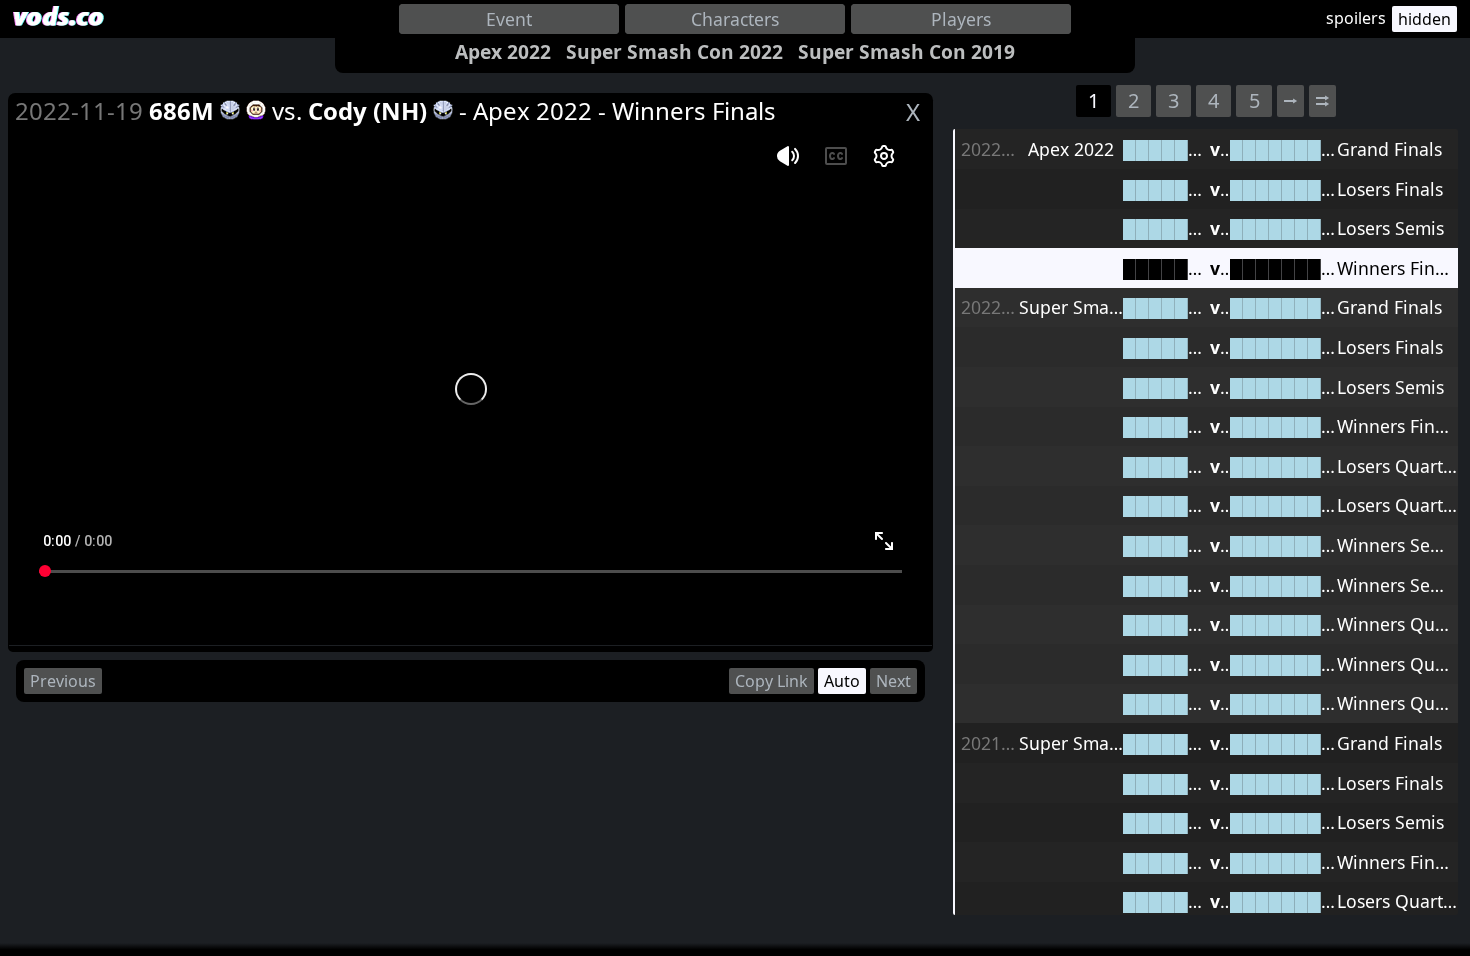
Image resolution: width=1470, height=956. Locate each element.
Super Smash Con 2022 (674, 51)
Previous (63, 681)
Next (893, 681)
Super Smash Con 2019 (906, 51)
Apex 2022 (503, 51)
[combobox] (509, 19)
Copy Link (771, 681)
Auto (842, 681)
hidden (1424, 19)
